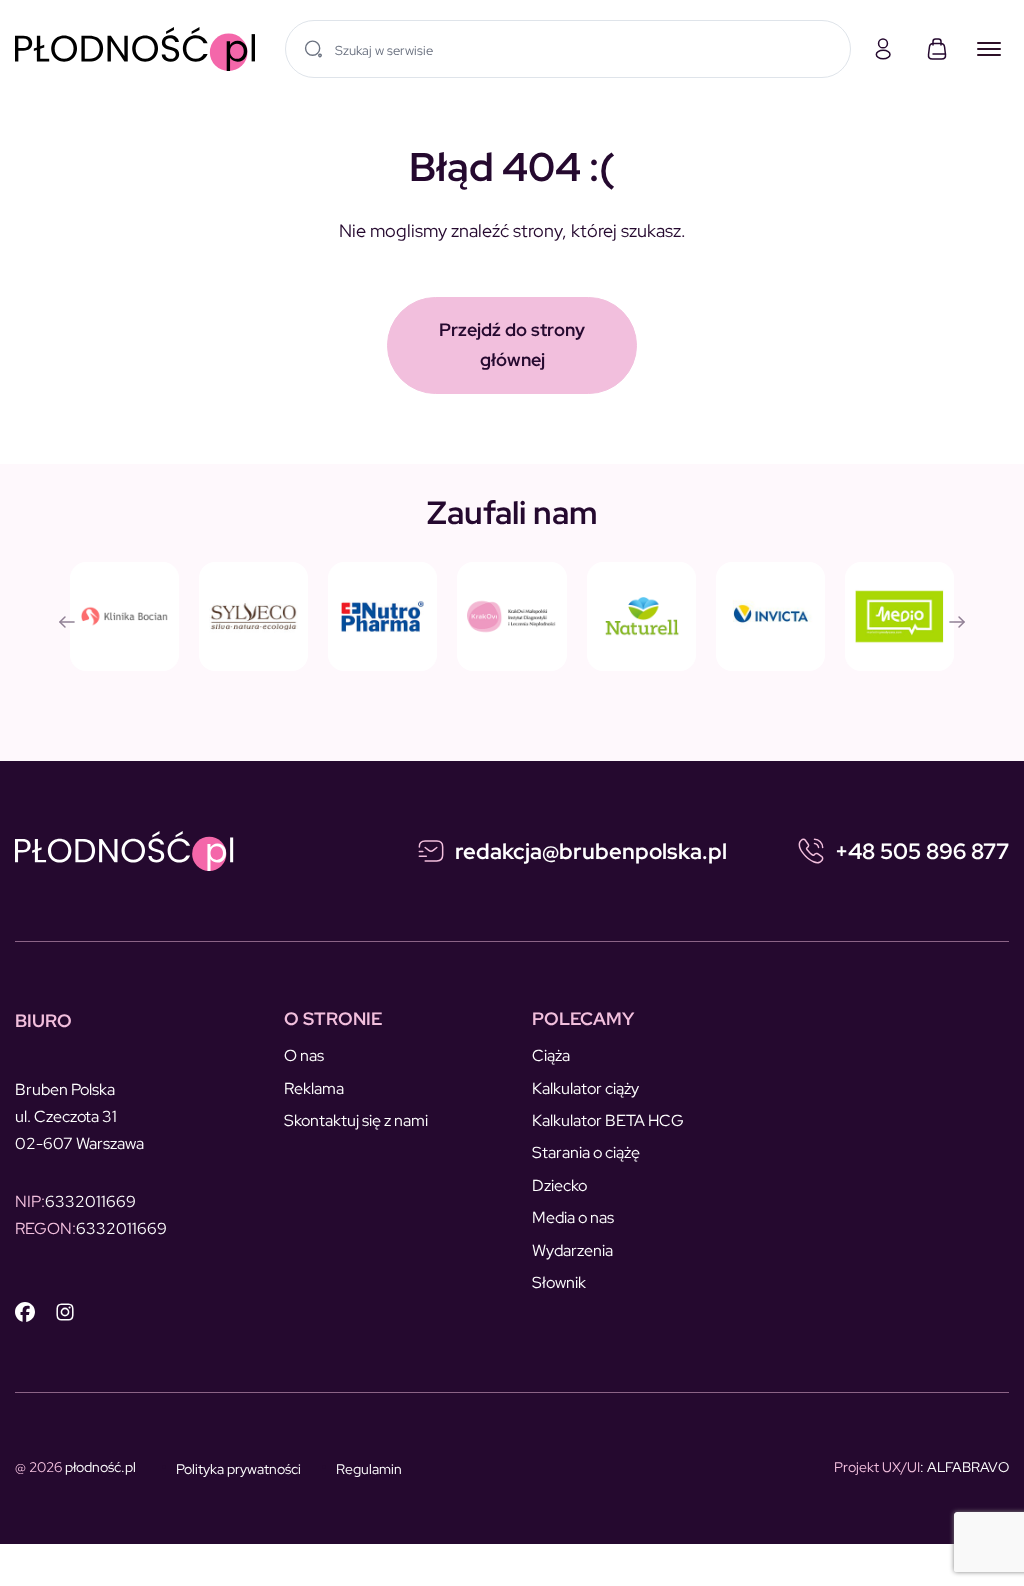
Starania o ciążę (586, 1152)
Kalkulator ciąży (585, 1088)
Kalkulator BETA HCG (608, 1120)
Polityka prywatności (238, 1469)
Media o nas (573, 1217)
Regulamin (369, 1469)
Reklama (314, 1088)
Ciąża (551, 1055)
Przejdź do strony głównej (512, 345)
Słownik (559, 1282)
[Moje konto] (883, 49)
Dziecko (559, 1185)
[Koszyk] (937, 49)
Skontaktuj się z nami (356, 1120)
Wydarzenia (572, 1250)
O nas (304, 1055)
